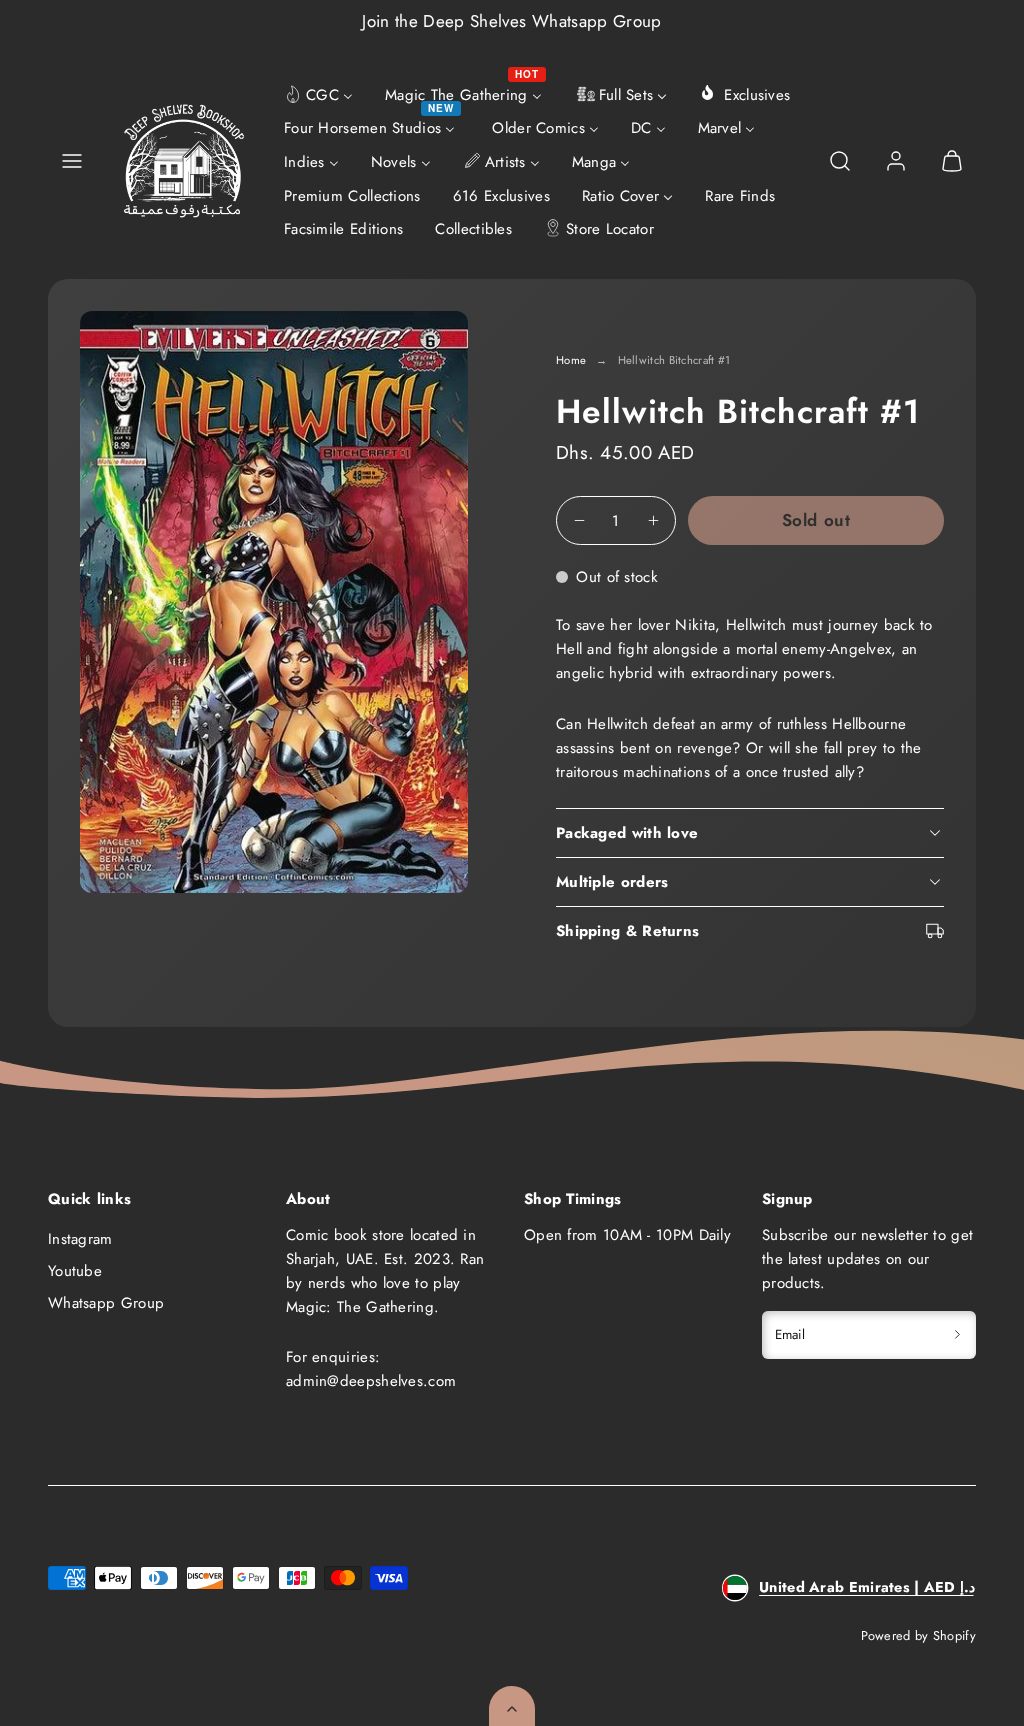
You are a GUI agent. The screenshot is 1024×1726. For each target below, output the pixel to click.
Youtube (75, 1271)
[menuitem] (318, 93)
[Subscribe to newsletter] (957, 1335)
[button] (72, 161)
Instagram (80, 1239)
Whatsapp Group (106, 1303)
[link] (896, 161)
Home (571, 360)
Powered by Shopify (918, 1635)
